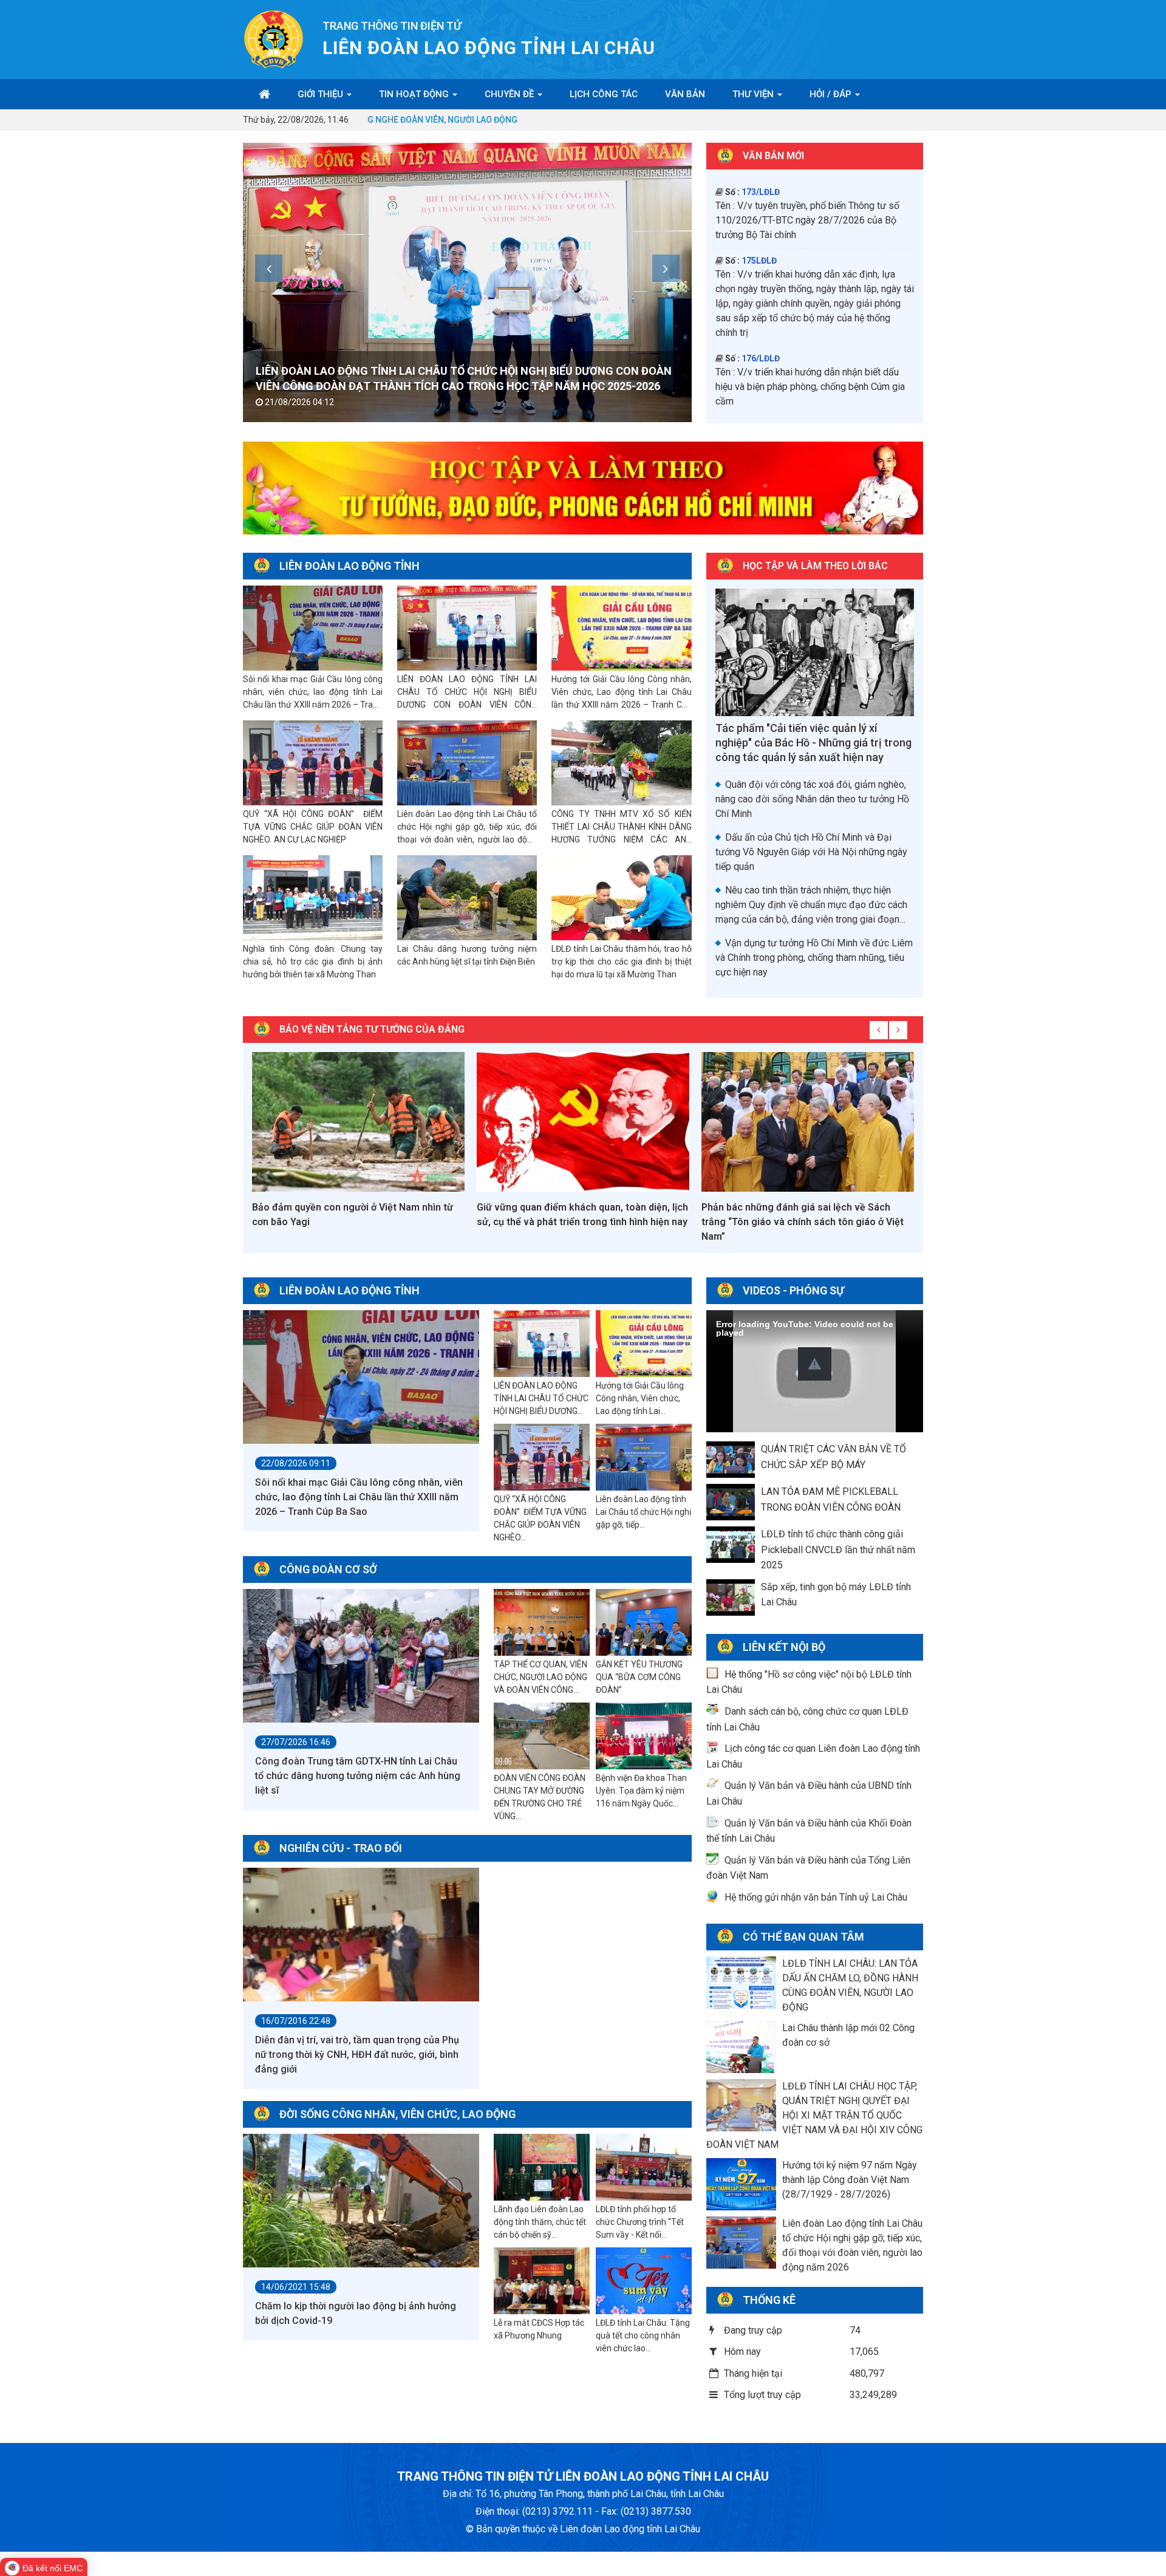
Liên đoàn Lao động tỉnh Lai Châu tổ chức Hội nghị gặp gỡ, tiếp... (643, 1512)
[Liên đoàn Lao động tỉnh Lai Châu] (274, 39)
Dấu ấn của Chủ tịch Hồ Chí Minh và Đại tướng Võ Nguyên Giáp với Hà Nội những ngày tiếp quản (811, 852)
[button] (815, 1364)
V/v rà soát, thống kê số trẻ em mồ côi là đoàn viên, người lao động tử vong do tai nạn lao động (812, 391)
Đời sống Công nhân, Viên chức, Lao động (397, 2114)
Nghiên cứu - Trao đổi (341, 1848)
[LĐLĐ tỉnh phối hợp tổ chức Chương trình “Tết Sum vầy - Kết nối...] (644, 2168)
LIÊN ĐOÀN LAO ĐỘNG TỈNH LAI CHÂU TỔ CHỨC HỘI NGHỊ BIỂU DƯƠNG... (541, 1398)
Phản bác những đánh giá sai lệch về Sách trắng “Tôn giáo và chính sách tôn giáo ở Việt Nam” (578, 1222)
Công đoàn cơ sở (328, 1569)
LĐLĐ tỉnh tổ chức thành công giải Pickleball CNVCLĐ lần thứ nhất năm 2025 (838, 1549)
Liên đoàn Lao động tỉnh (349, 566)
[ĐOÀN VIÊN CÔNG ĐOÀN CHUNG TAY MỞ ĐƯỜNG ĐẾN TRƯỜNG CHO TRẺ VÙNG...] (542, 1737)
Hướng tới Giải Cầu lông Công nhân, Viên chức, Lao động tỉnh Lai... (640, 1398)
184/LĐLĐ (761, 363)
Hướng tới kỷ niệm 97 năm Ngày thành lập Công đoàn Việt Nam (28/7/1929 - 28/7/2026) (850, 2180)
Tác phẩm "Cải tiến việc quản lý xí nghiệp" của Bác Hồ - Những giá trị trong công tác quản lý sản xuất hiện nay (813, 743)
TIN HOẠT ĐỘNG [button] (415, 94)
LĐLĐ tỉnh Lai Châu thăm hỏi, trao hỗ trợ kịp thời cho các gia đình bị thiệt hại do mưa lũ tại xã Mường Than (621, 962)
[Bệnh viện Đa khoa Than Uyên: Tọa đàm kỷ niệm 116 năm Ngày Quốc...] (644, 1737)
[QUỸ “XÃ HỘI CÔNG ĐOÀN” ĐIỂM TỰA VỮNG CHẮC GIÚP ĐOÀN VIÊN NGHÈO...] (542, 1458)
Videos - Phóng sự (793, 1290)
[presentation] (269, 268)
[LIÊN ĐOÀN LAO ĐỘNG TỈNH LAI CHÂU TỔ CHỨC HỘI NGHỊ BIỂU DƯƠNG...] (542, 1344)
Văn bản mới (773, 156)
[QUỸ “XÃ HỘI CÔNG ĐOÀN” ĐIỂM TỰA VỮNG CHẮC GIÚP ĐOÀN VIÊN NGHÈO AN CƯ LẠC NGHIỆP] (313, 763)
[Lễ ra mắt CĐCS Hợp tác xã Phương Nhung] (542, 2281)
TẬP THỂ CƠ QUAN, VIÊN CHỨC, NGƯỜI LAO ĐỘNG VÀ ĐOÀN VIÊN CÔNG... (540, 1677)
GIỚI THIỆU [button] (322, 94)
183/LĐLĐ (761, 294)
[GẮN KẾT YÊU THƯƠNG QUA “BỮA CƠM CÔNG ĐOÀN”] (644, 1623)
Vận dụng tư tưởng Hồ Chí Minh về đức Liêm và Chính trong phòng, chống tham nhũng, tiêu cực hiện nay (814, 958)
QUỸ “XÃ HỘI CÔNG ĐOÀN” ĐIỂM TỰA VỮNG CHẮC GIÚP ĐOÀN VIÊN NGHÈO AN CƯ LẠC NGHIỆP (313, 827)
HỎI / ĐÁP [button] (832, 94)
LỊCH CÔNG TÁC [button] (604, 94)
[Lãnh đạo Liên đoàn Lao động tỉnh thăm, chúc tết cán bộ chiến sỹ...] (542, 2168)
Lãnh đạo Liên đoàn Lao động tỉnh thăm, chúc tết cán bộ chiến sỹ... (540, 2222)
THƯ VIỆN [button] (754, 94)
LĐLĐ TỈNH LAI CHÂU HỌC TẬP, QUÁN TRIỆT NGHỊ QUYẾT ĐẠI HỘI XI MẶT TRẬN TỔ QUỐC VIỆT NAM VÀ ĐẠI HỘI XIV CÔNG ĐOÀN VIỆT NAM (814, 2115)
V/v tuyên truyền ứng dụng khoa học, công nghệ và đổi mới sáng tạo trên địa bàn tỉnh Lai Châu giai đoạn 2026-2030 (814, 200)
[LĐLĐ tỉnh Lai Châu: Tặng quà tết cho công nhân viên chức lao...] (644, 2281)
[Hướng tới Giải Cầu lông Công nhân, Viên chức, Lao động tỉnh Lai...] (644, 1344)
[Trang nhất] (264, 94)
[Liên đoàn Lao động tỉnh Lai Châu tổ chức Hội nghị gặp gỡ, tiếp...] (644, 1458)
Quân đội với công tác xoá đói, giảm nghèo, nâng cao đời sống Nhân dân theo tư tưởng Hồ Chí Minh (812, 799)
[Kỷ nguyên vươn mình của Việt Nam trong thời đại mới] (808, 1122)
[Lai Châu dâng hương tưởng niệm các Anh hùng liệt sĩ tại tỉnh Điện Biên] (467, 898)
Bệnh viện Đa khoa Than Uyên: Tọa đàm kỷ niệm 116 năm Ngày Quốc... (641, 1791)
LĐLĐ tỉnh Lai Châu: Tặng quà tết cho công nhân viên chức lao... (643, 2335)
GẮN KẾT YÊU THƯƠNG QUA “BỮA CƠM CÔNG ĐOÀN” (639, 1677)
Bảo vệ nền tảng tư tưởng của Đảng (372, 1029)
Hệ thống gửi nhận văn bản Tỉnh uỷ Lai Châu (816, 1897)
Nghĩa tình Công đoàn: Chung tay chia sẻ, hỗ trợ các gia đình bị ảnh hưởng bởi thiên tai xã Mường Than (313, 962)
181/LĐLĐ (761, 240)
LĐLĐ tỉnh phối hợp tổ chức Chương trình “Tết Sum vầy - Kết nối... (640, 2222)
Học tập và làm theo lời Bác (815, 566)
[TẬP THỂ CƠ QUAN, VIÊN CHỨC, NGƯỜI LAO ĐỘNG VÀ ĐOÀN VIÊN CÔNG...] (542, 1623)
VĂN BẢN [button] (685, 94)
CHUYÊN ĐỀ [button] (510, 94)
